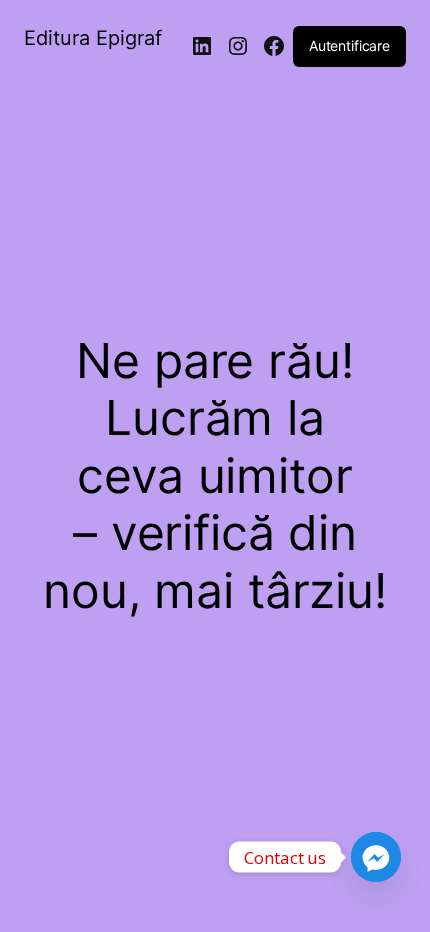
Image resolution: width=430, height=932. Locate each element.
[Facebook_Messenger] (376, 857)
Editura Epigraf (93, 38)
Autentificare (349, 45)
